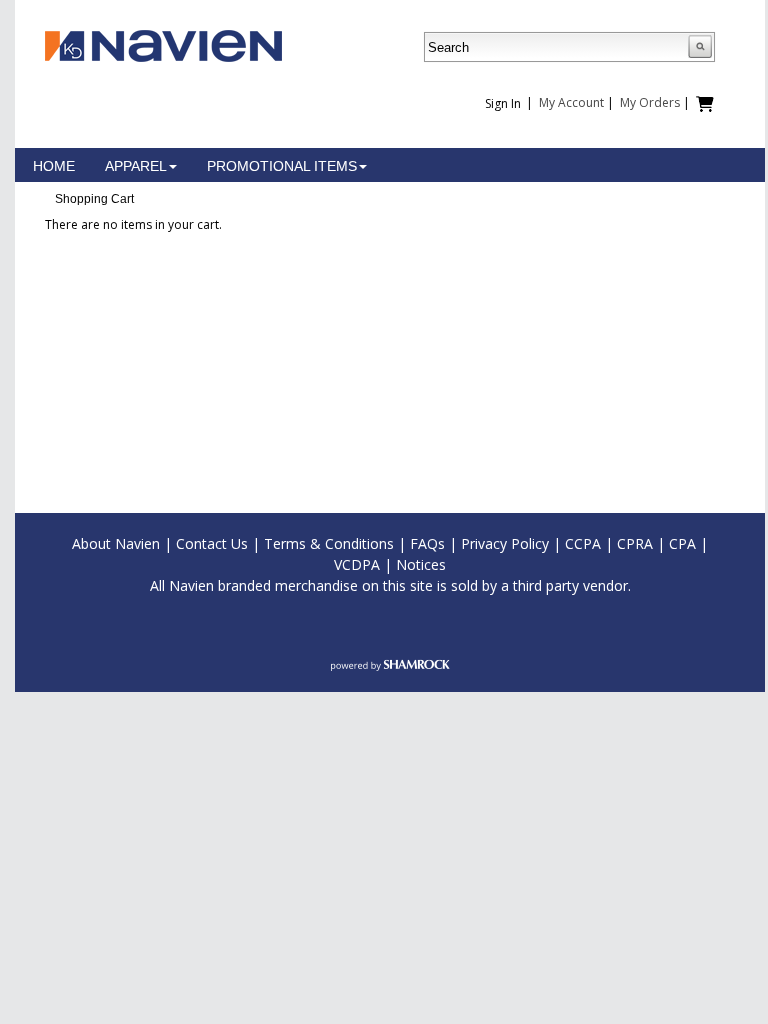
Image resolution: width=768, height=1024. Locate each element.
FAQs (427, 543)
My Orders (650, 102)
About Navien (116, 543)
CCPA (583, 543)
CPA (682, 543)
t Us (235, 543)
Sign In (503, 103)
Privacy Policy (505, 543)
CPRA (635, 543)
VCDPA (357, 564)
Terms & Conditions (329, 543)
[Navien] (163, 44)
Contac (199, 543)
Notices (421, 564)
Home (54, 166)
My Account (571, 102)
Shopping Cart (94, 199)
